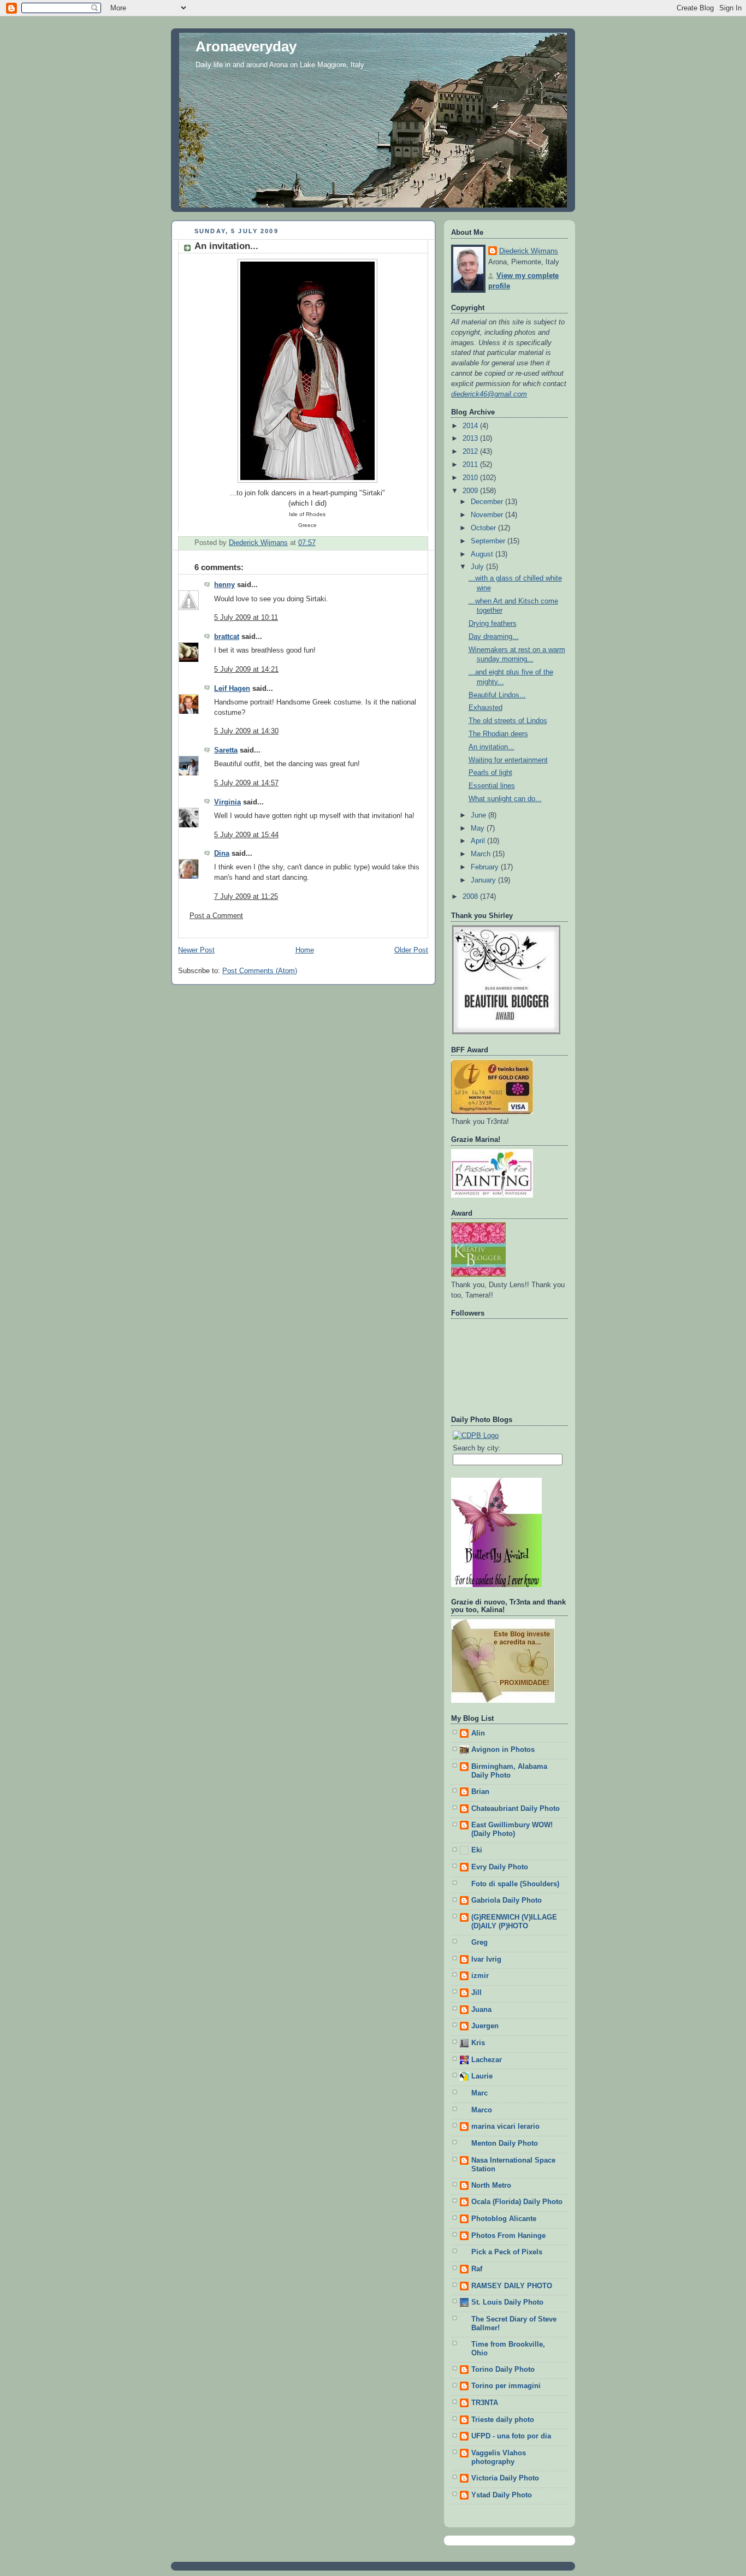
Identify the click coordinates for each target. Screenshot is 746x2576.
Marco (482, 2110)
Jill (476, 1993)
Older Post (411, 950)
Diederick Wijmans (529, 251)
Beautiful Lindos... (497, 695)
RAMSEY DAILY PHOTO (512, 2286)
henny (224, 585)
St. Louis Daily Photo (507, 2302)
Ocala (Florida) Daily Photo (517, 2202)
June (479, 815)
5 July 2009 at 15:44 (246, 835)
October (484, 528)
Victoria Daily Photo (505, 2478)
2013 (471, 439)
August (483, 554)
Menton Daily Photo (505, 2143)
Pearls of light (490, 773)
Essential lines (492, 786)
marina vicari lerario (505, 2127)
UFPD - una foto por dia (511, 2436)
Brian (480, 1792)
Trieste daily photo (503, 2420)
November (488, 515)
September (489, 541)
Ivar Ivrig (486, 1959)
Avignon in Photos (503, 1750)
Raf (477, 2269)
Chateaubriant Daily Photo (516, 1809)
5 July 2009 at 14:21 (246, 670)
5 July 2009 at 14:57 (246, 783)
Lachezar (487, 2060)
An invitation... (492, 747)
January (484, 880)
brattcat (227, 637)
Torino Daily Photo (503, 2370)
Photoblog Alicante (504, 2219)
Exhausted (486, 708)
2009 (471, 491)
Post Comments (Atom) (260, 971)
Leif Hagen (232, 689)
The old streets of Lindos (508, 721)
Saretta (226, 750)
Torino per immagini (506, 2386)
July (478, 567)
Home (305, 950)
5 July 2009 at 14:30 (246, 731)
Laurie (482, 2076)
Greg (479, 1943)
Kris (478, 2043)
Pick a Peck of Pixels (507, 2252)
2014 (471, 426)
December (488, 502)
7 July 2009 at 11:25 (246, 897)
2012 (471, 452)
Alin (478, 1733)
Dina (222, 854)
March (482, 854)
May (479, 828)
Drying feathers (493, 624)
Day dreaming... (494, 637)
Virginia (227, 802)
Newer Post (196, 950)
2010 (471, 478)
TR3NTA (485, 2403)
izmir (480, 1976)
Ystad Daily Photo (502, 2495)
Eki (477, 1850)
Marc (479, 2093)
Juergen (485, 2026)
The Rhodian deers (498, 734)
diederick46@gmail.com (489, 394)
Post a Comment (216, 916)
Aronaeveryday (246, 46)
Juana (481, 2010)
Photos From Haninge (508, 2236)
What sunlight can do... (505, 799)
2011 (471, 465)
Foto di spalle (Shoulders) (515, 1884)
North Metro (491, 2186)
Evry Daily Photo (500, 1867)
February (486, 867)
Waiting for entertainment (508, 760)
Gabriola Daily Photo (507, 1900)
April (479, 841)
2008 (471, 897)
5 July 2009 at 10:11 (246, 618)
